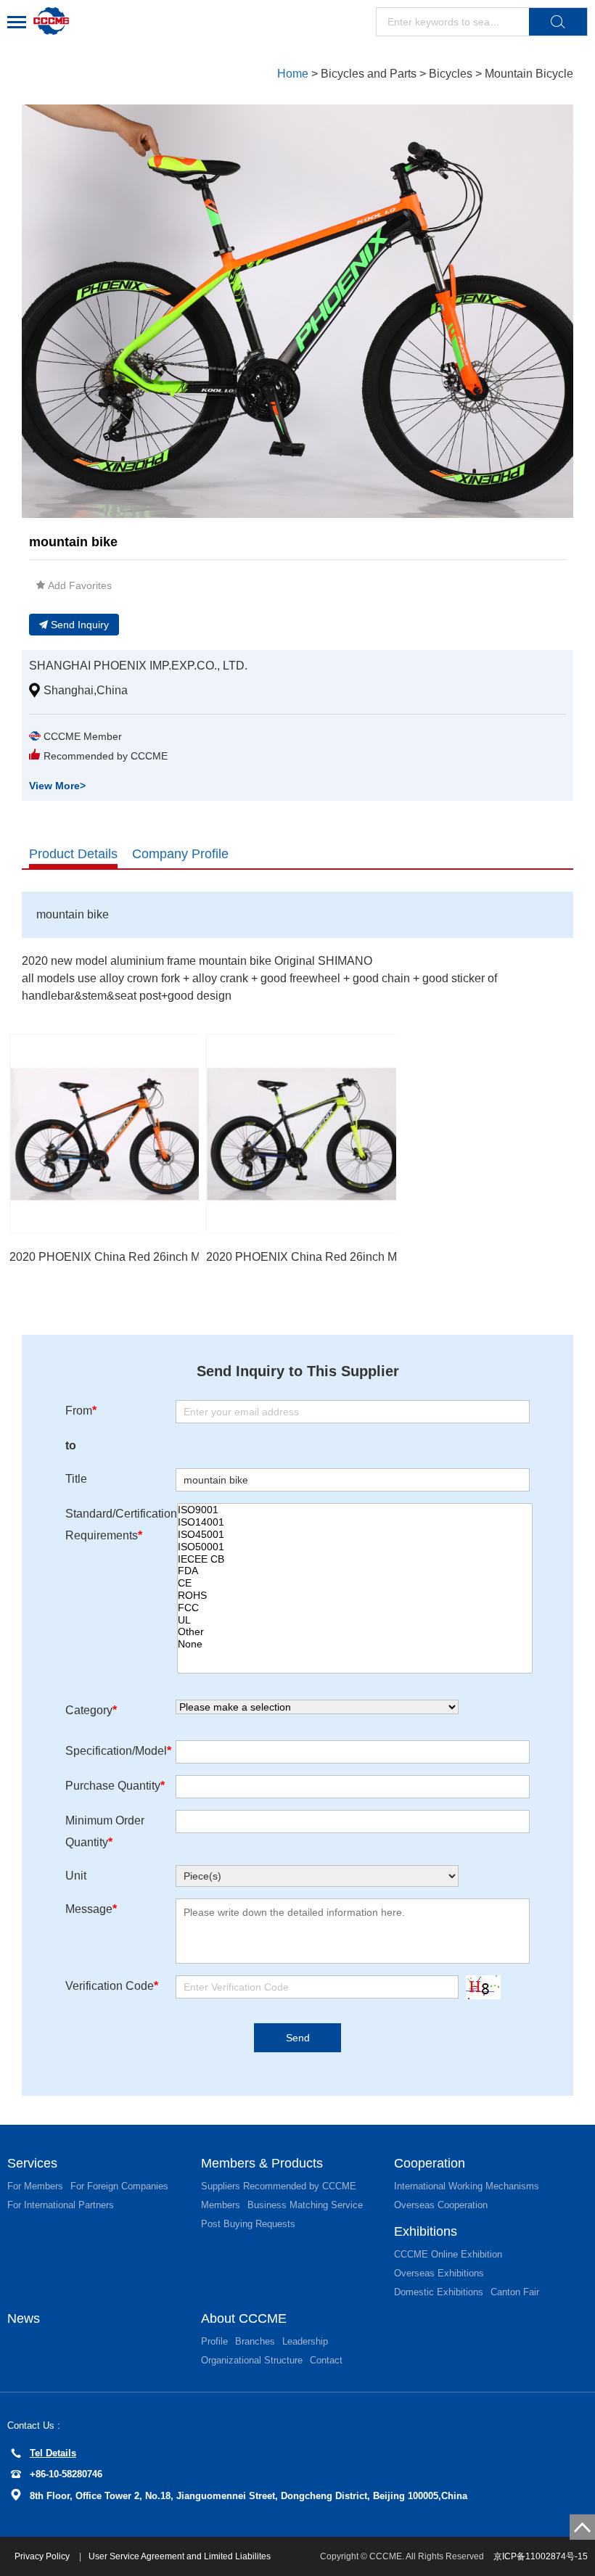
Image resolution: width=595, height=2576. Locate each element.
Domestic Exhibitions (439, 2292)
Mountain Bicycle (529, 74)
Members (221, 2205)
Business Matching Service (305, 2205)
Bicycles (451, 74)
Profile (214, 2341)
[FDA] (355, 1571)
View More (57, 786)
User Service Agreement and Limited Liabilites (180, 2556)
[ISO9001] (355, 1510)
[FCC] (355, 1608)
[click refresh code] (480, 1987)
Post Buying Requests (248, 2224)
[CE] (355, 1583)
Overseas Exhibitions (439, 2273)
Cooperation (430, 2163)
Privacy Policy (43, 2556)
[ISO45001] (355, 1535)
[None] (355, 1644)
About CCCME (244, 2318)
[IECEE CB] (355, 1559)
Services (32, 2163)
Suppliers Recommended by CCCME (279, 2186)
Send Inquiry (80, 625)
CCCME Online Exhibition (448, 2254)
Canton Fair (515, 2292)
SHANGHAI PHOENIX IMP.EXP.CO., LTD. (138, 666)
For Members (35, 2186)
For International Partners (61, 2205)
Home (293, 74)
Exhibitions (426, 2231)
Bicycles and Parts (369, 74)
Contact (326, 2360)
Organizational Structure (252, 2360)
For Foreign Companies (119, 2186)
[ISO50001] (355, 1547)
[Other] (355, 1632)
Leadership (305, 2341)
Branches (255, 2341)
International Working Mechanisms (467, 2186)
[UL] (355, 1620)
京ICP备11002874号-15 (541, 2556)
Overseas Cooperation (441, 2205)
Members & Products (262, 2163)
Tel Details (53, 2453)
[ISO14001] (355, 1522)
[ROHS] (355, 1596)
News (24, 2318)
